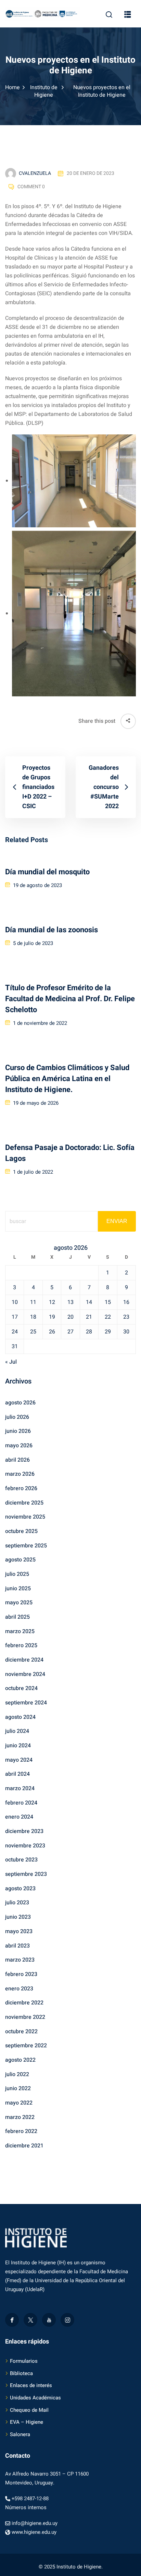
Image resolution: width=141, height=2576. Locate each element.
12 (52, 1302)
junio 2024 (18, 1746)
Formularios (24, 2361)
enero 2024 (19, 1817)
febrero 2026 (21, 1488)
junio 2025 (18, 1589)
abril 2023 (17, 1946)
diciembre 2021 (24, 2146)
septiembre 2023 (26, 1874)
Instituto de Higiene (44, 91)
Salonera (20, 2434)
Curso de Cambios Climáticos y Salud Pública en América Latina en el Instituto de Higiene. (67, 1079)
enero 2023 (19, 1989)
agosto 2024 (20, 1717)
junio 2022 (18, 2088)
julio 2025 (17, 1574)
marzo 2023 (20, 1960)
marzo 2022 (20, 2117)
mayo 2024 (19, 1760)
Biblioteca (21, 2373)
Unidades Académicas (35, 2398)
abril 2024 (17, 1774)
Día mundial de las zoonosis (52, 930)
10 (15, 1302)
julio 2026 (17, 1417)
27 (70, 1332)
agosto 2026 (20, 1403)
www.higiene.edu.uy (34, 2532)
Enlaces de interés (31, 2385)
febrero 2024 (21, 1803)
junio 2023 (18, 1917)
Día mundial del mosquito (47, 872)
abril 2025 (17, 1617)
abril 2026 (17, 1460)
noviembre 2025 (25, 1517)
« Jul (11, 1362)
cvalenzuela (35, 173)
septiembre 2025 (26, 1546)
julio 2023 (17, 1903)
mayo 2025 (19, 1603)
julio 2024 (17, 1731)
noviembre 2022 (25, 2017)
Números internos (26, 2507)
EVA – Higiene (27, 2422)
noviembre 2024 (25, 1674)
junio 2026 (18, 1431)
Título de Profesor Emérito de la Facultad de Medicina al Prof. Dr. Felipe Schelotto (70, 999)
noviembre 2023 (25, 1846)
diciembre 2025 (24, 1503)
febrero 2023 (21, 1974)
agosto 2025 (20, 1560)
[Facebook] (12, 2320)
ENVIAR (117, 1221)
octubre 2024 (21, 1688)
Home (12, 87)
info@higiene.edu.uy (35, 2523)
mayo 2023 (19, 1931)
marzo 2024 (20, 1788)
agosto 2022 (20, 2060)
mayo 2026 (19, 1446)
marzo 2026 (20, 1474)
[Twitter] (30, 2320)
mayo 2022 (19, 2103)
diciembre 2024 (24, 1660)
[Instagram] (67, 2320)
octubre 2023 (21, 1860)
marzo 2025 (20, 1631)
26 (52, 1332)
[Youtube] (49, 2320)
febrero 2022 (21, 2131)
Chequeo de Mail (29, 2410)
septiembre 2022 (26, 2046)
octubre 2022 (21, 2032)
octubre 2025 (21, 1531)
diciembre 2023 (24, 1831)
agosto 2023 (20, 1889)
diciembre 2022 (24, 2003)
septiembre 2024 (26, 1703)
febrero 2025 (21, 1645)
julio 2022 (17, 2074)
